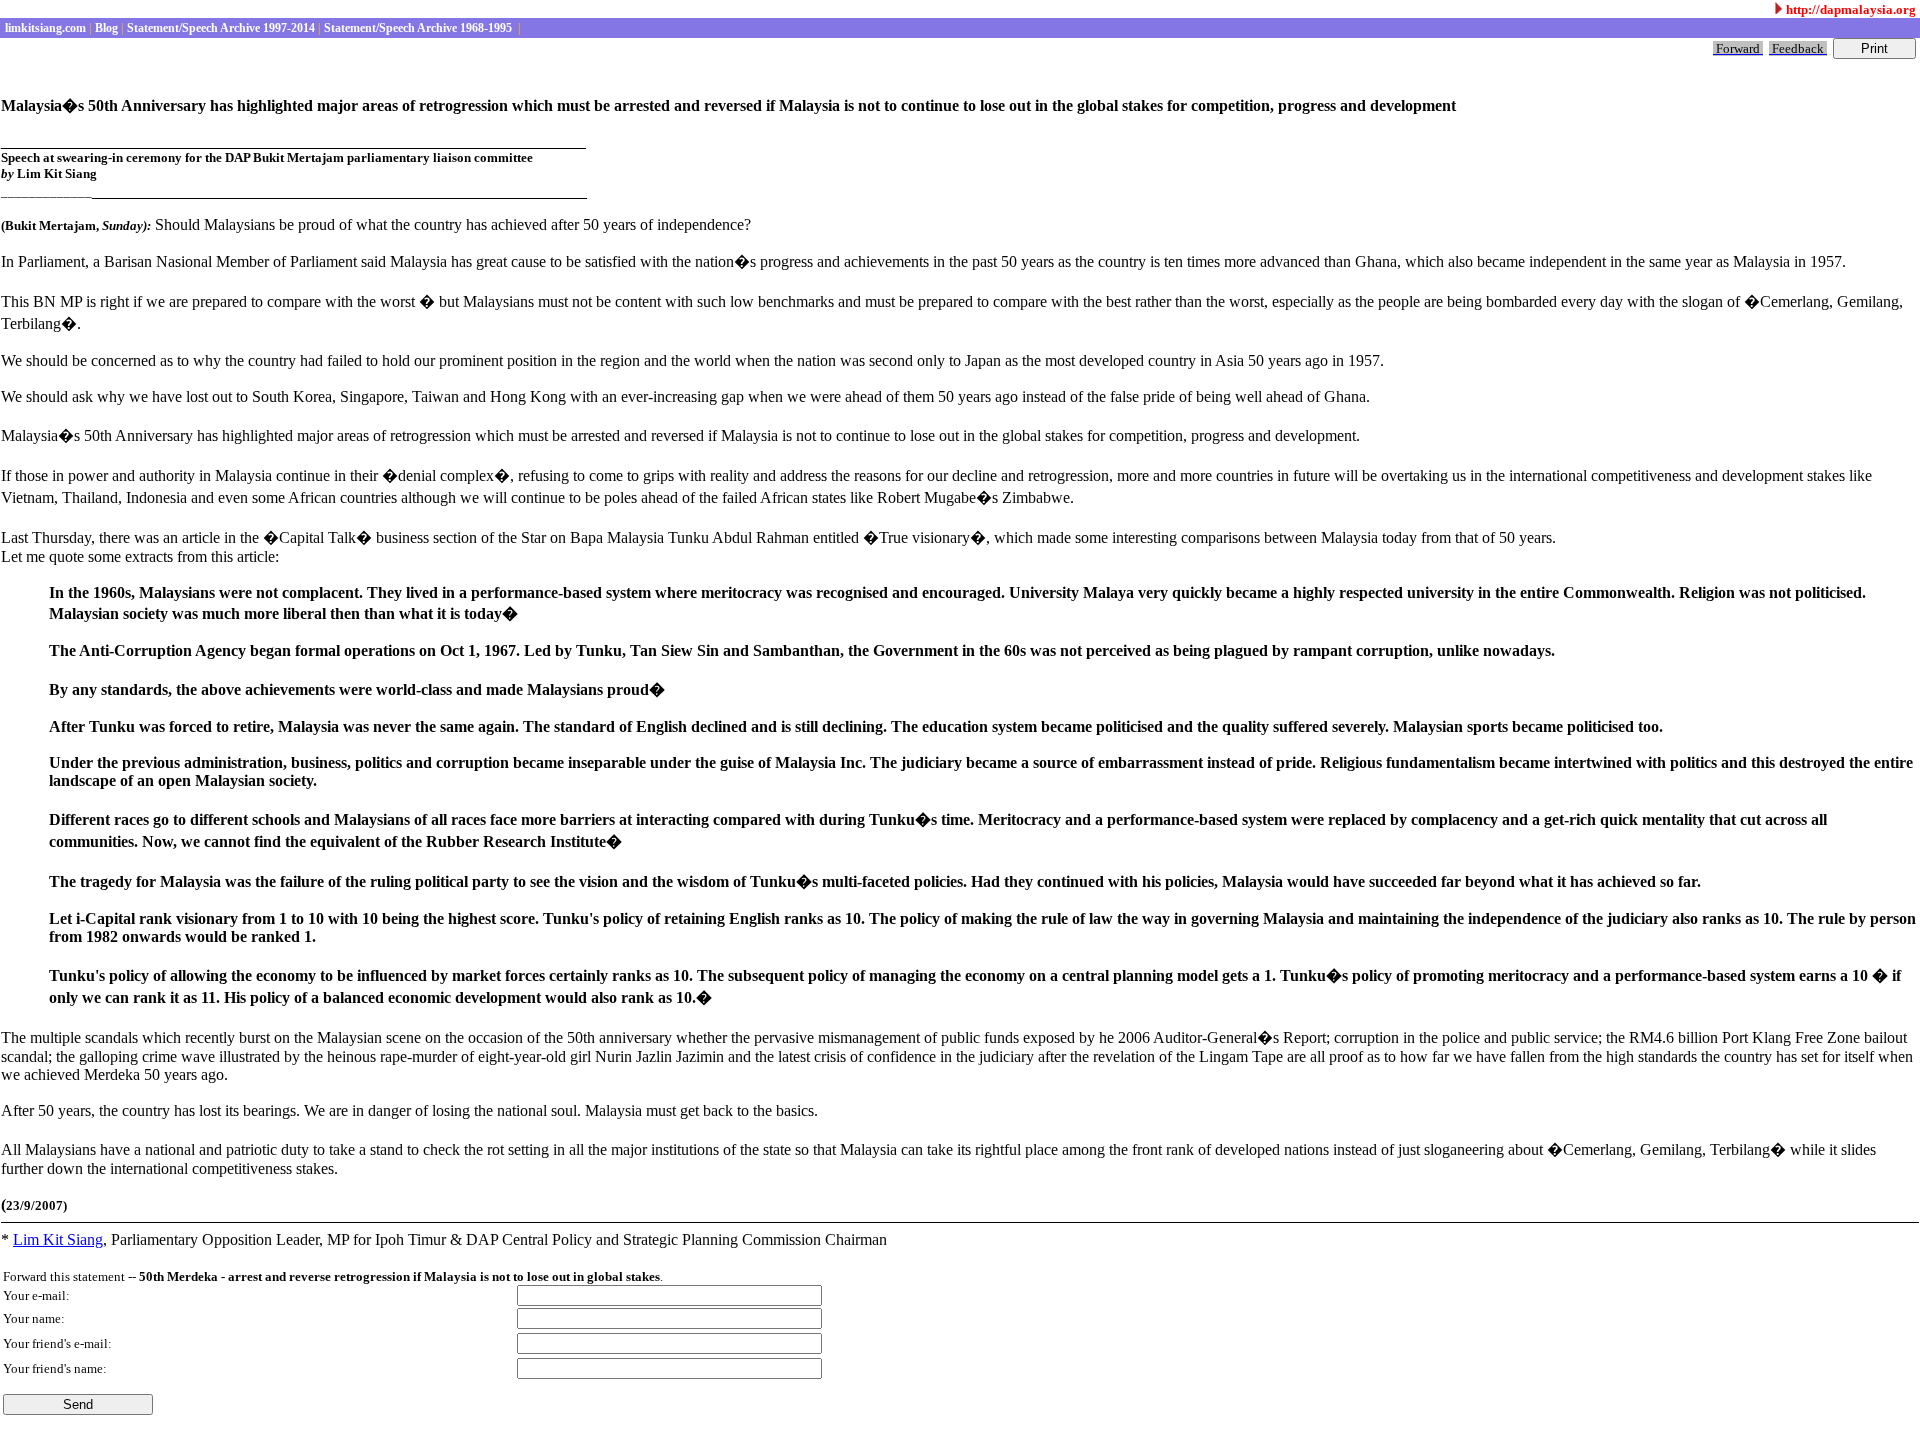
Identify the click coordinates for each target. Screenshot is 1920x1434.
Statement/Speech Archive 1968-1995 (418, 28)
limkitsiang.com (44, 28)
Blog (105, 28)
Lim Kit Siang (58, 1239)
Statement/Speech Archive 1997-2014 (219, 28)
